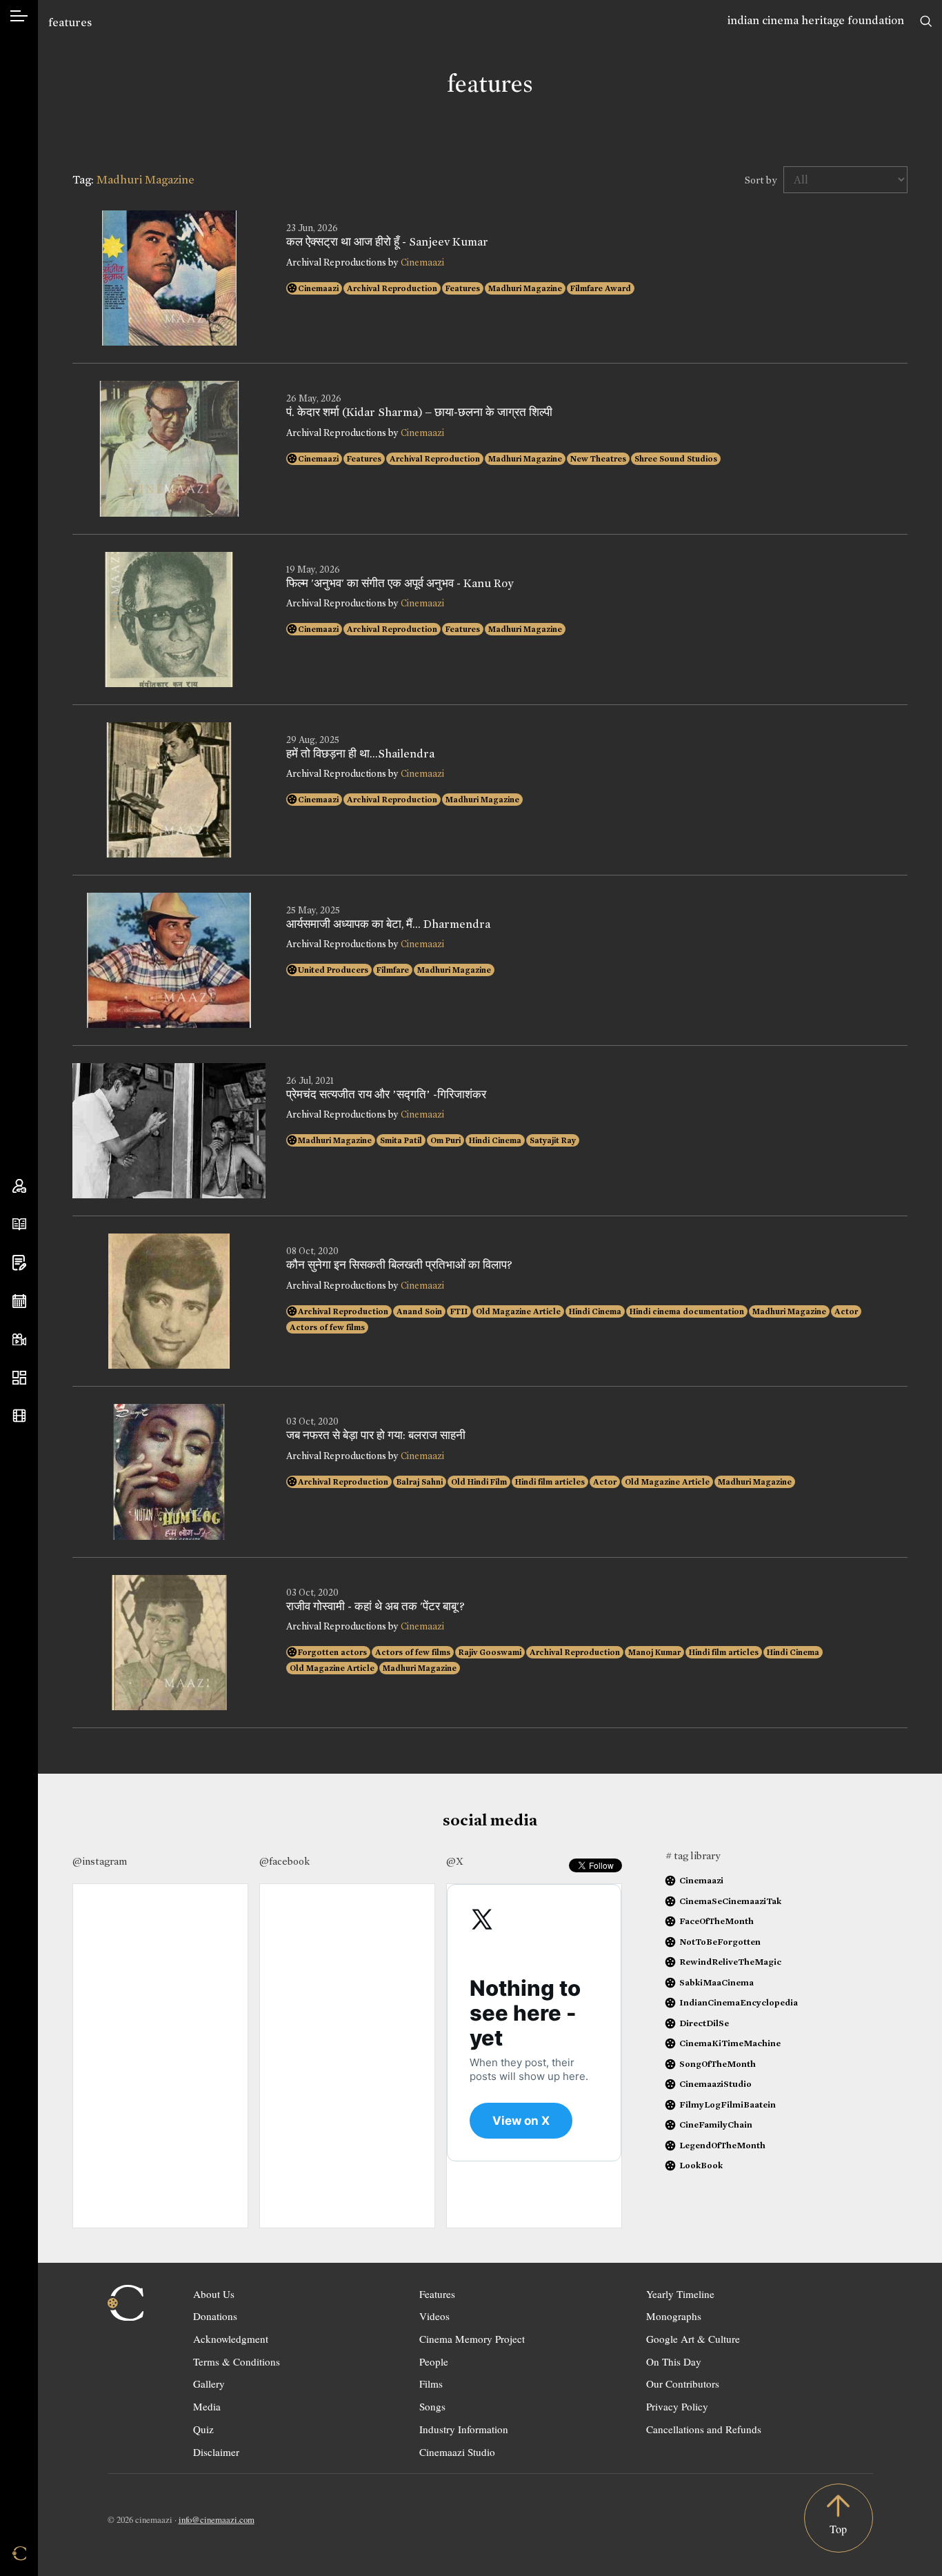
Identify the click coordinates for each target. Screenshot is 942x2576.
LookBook (701, 2165)
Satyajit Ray (553, 1140)
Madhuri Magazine (525, 288)
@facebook (284, 1861)
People (434, 2361)
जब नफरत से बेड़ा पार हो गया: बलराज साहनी (376, 1436)
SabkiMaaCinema (716, 1982)
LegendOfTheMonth (722, 2145)
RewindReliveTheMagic (730, 1962)
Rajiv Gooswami (490, 1652)
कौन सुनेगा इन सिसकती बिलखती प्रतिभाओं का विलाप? (399, 1265)
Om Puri (445, 1140)
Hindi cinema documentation (687, 1311)
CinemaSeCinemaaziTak (730, 1901)
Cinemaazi (422, 262)
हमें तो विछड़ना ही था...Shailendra (360, 754)
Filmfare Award (601, 288)
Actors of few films (327, 1327)
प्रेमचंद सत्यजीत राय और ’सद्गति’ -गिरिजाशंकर (386, 1095)
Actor (846, 1311)
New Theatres (598, 459)
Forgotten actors (332, 1652)
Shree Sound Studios (676, 459)
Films (431, 2384)
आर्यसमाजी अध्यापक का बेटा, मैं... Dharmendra (388, 924)
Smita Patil (401, 1140)
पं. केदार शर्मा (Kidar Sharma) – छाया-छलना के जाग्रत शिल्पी (419, 413)
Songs (432, 2406)
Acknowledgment (231, 2339)
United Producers (333, 970)
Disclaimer (216, 2452)
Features (463, 288)
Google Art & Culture (693, 2339)
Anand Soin (419, 1311)
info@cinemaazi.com (217, 2519)
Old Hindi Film (479, 1482)
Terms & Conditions (237, 2361)
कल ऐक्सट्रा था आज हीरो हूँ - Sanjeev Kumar (387, 242)
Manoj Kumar (654, 1652)
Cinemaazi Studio (457, 2452)
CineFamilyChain (716, 2124)
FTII (459, 1311)
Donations (215, 2316)
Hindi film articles (550, 1482)
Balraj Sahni (420, 1482)
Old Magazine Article (518, 1311)
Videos (434, 2316)
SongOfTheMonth (718, 2064)
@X (455, 1861)
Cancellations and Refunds (704, 2429)
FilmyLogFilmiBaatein (728, 2104)
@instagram (100, 1861)
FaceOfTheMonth (716, 1921)
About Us (214, 2294)
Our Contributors (683, 2384)
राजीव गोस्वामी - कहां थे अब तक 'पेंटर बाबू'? (375, 1607)
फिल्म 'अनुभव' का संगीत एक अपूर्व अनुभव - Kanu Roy (400, 584)
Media (207, 2406)
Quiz (203, 2429)
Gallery (209, 2384)
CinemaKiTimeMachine (730, 2043)
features (70, 22)
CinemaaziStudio (715, 2084)
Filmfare (393, 970)
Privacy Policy (677, 2406)
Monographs (674, 2316)
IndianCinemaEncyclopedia (739, 2002)
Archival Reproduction (392, 288)
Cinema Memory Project (472, 2339)
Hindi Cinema (495, 1140)
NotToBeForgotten (720, 1942)
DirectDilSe (704, 2023)
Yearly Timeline (680, 2294)
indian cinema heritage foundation (816, 20)
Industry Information (464, 2429)
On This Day (674, 2361)
